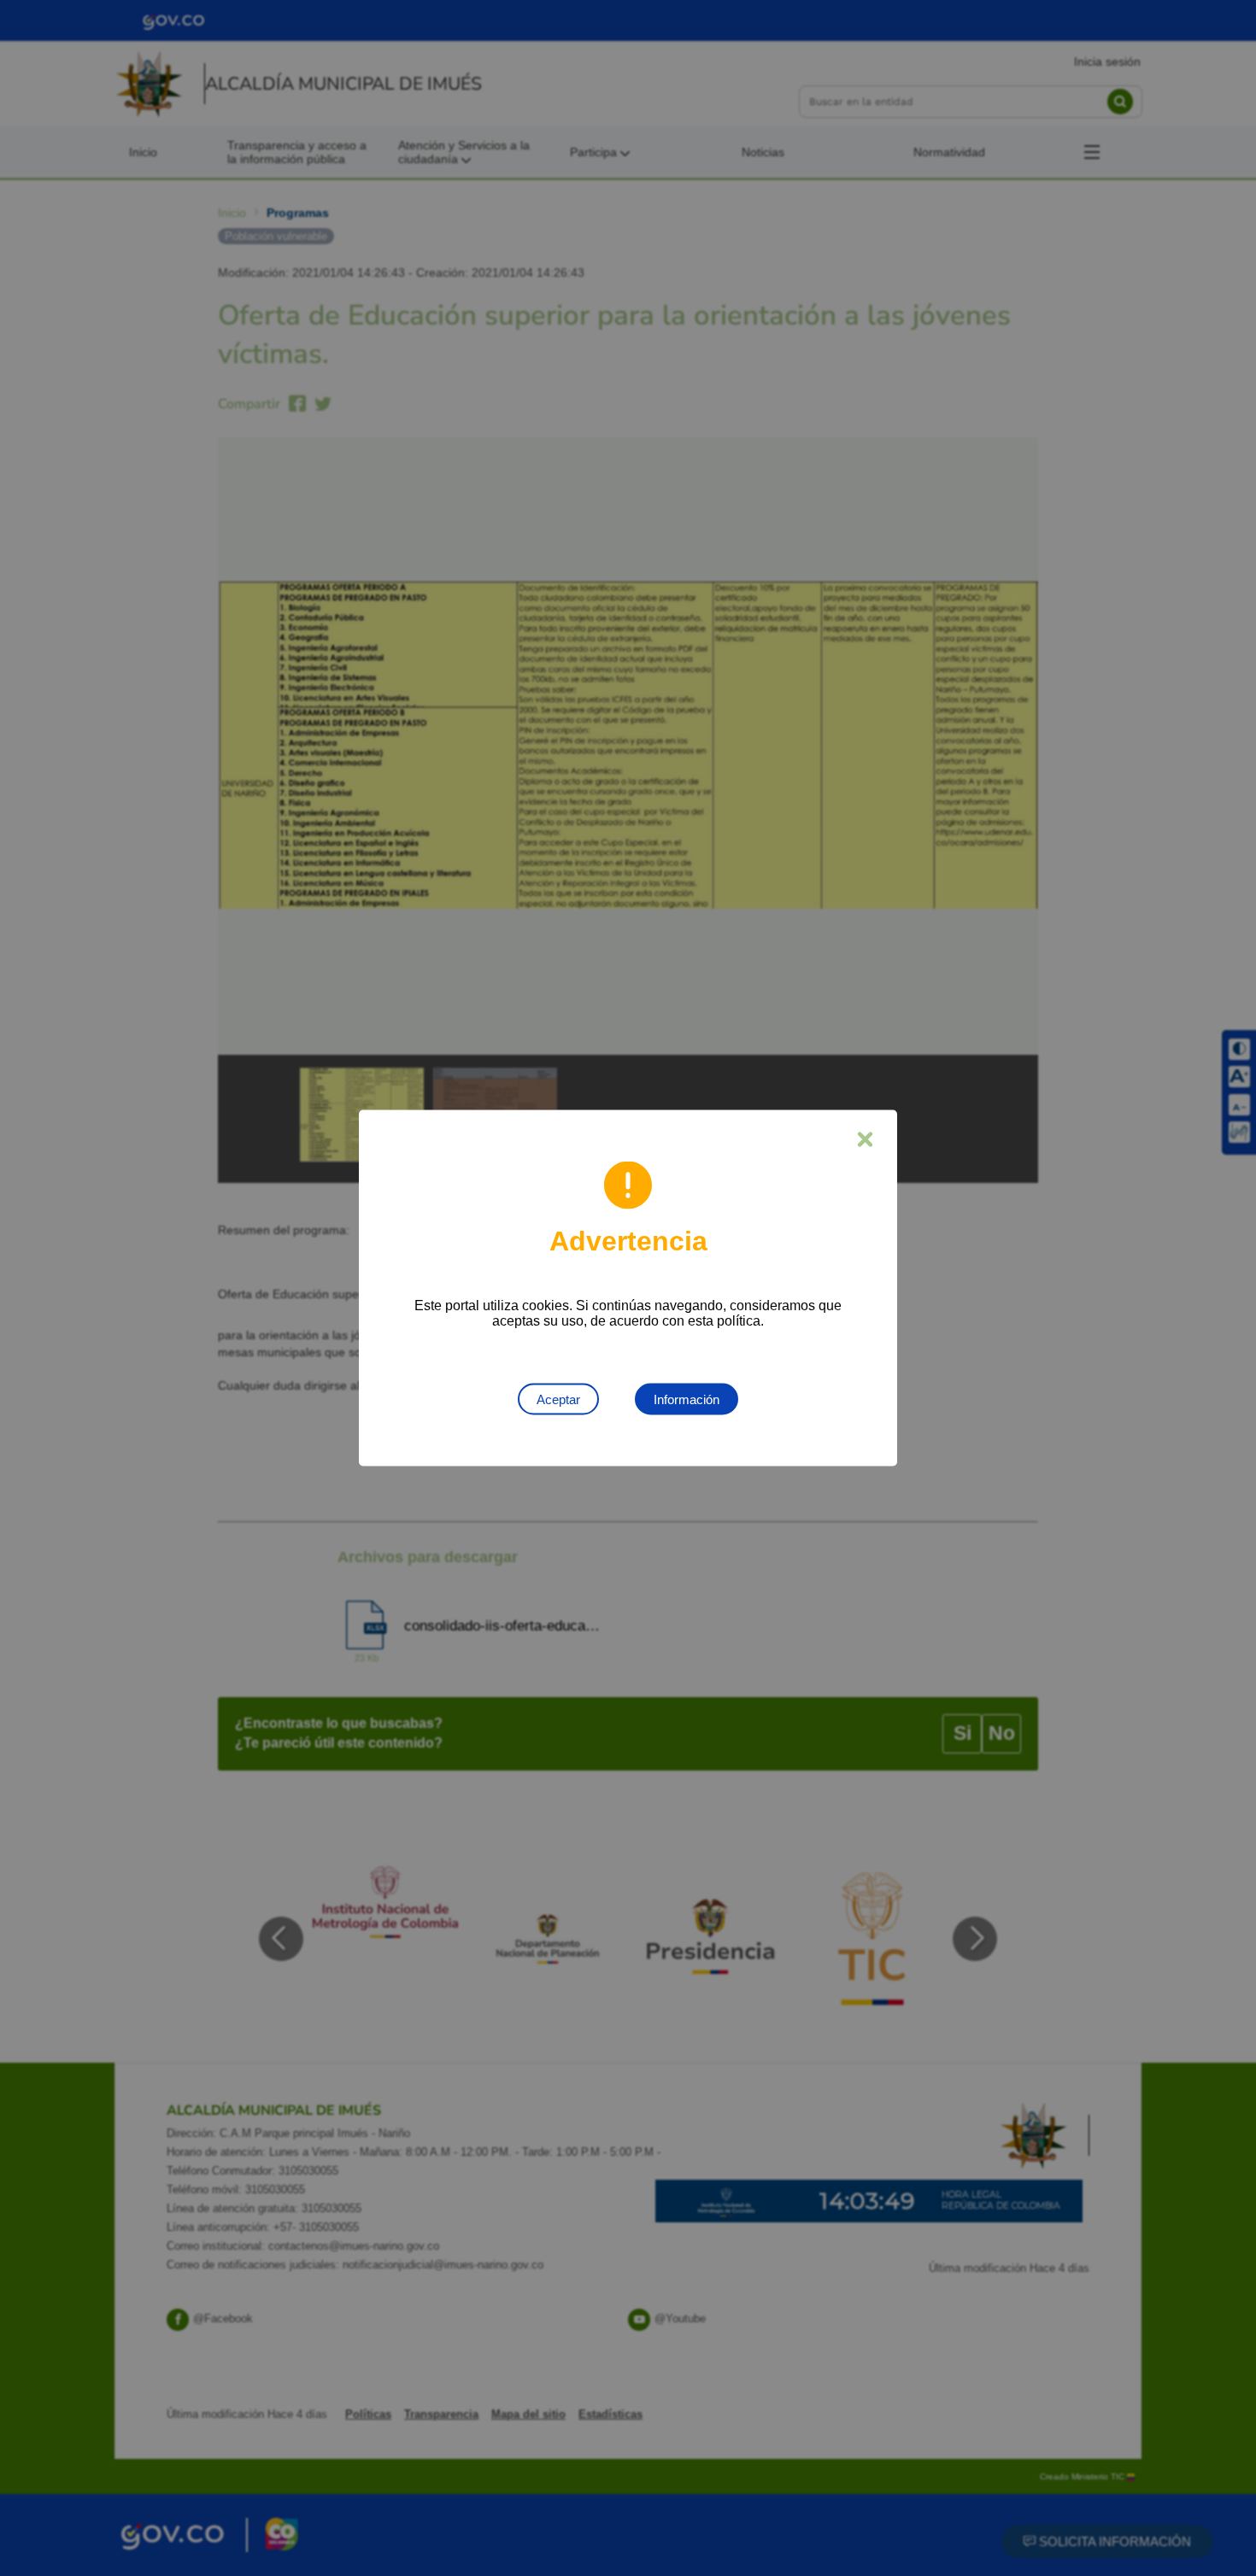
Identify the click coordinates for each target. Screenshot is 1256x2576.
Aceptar (558, 1399)
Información (687, 1399)
